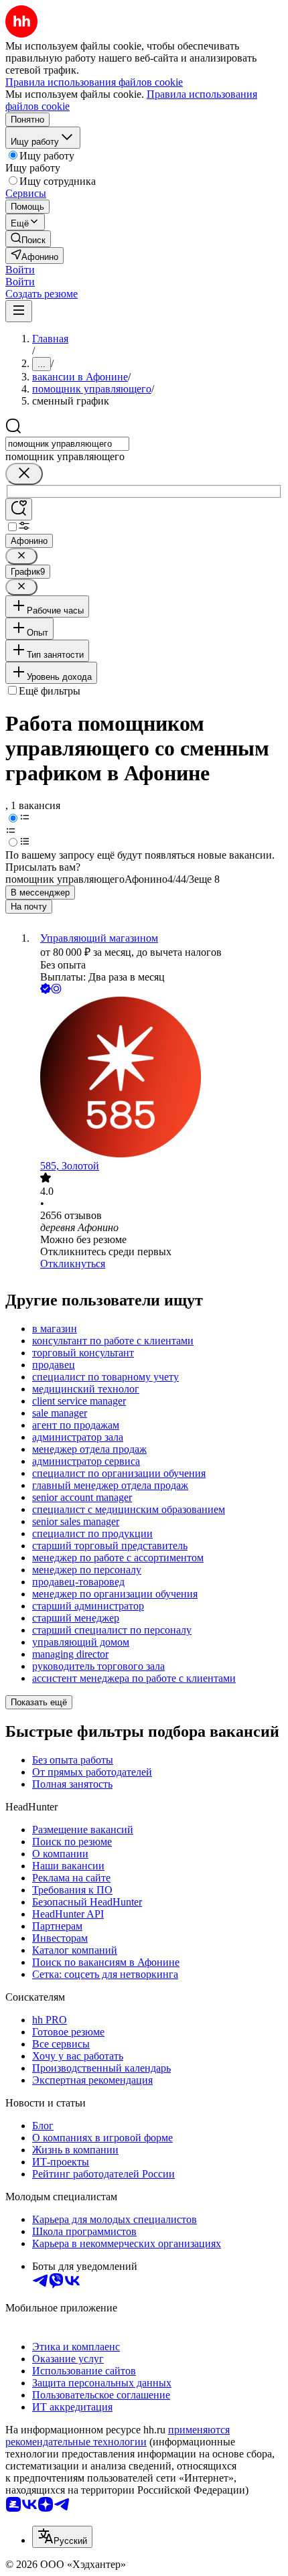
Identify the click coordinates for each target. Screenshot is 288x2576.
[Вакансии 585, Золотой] (157, 1078)
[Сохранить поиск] (19, 509)
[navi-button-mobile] (19, 311)
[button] (20, 270)
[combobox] (67, 444)
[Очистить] (24, 474)
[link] (28, 239)
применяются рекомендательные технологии (118, 2436)
